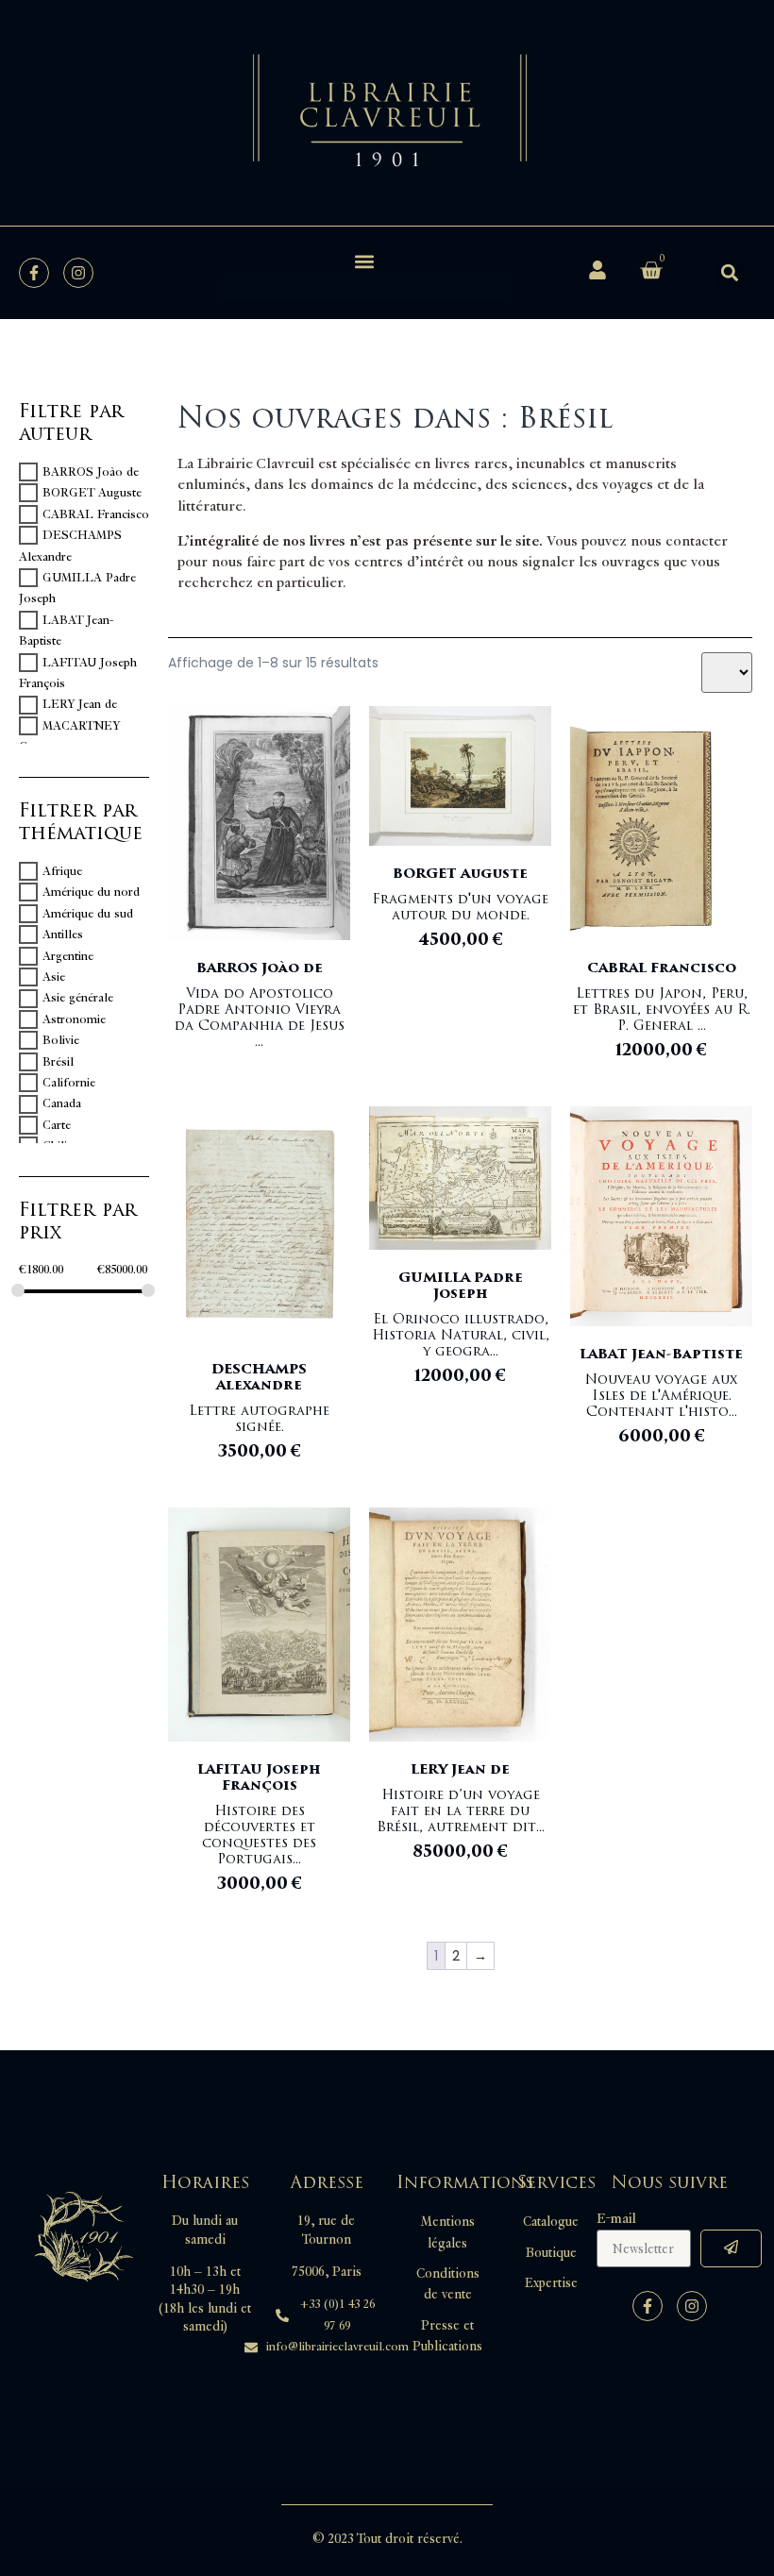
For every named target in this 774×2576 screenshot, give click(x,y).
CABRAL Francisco (96, 514)
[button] (364, 261)
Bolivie (61, 1040)
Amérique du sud (88, 914)
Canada (62, 1104)
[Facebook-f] (34, 273)
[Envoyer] (731, 2248)
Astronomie (74, 1019)
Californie (69, 1083)
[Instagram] (78, 273)
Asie (54, 977)
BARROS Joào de (91, 472)
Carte (57, 1125)
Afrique (62, 871)
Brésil (58, 1062)
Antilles (63, 934)
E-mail (616, 2219)
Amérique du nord (91, 892)
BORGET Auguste (92, 493)
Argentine (68, 956)
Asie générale (78, 999)
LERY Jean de (80, 705)
